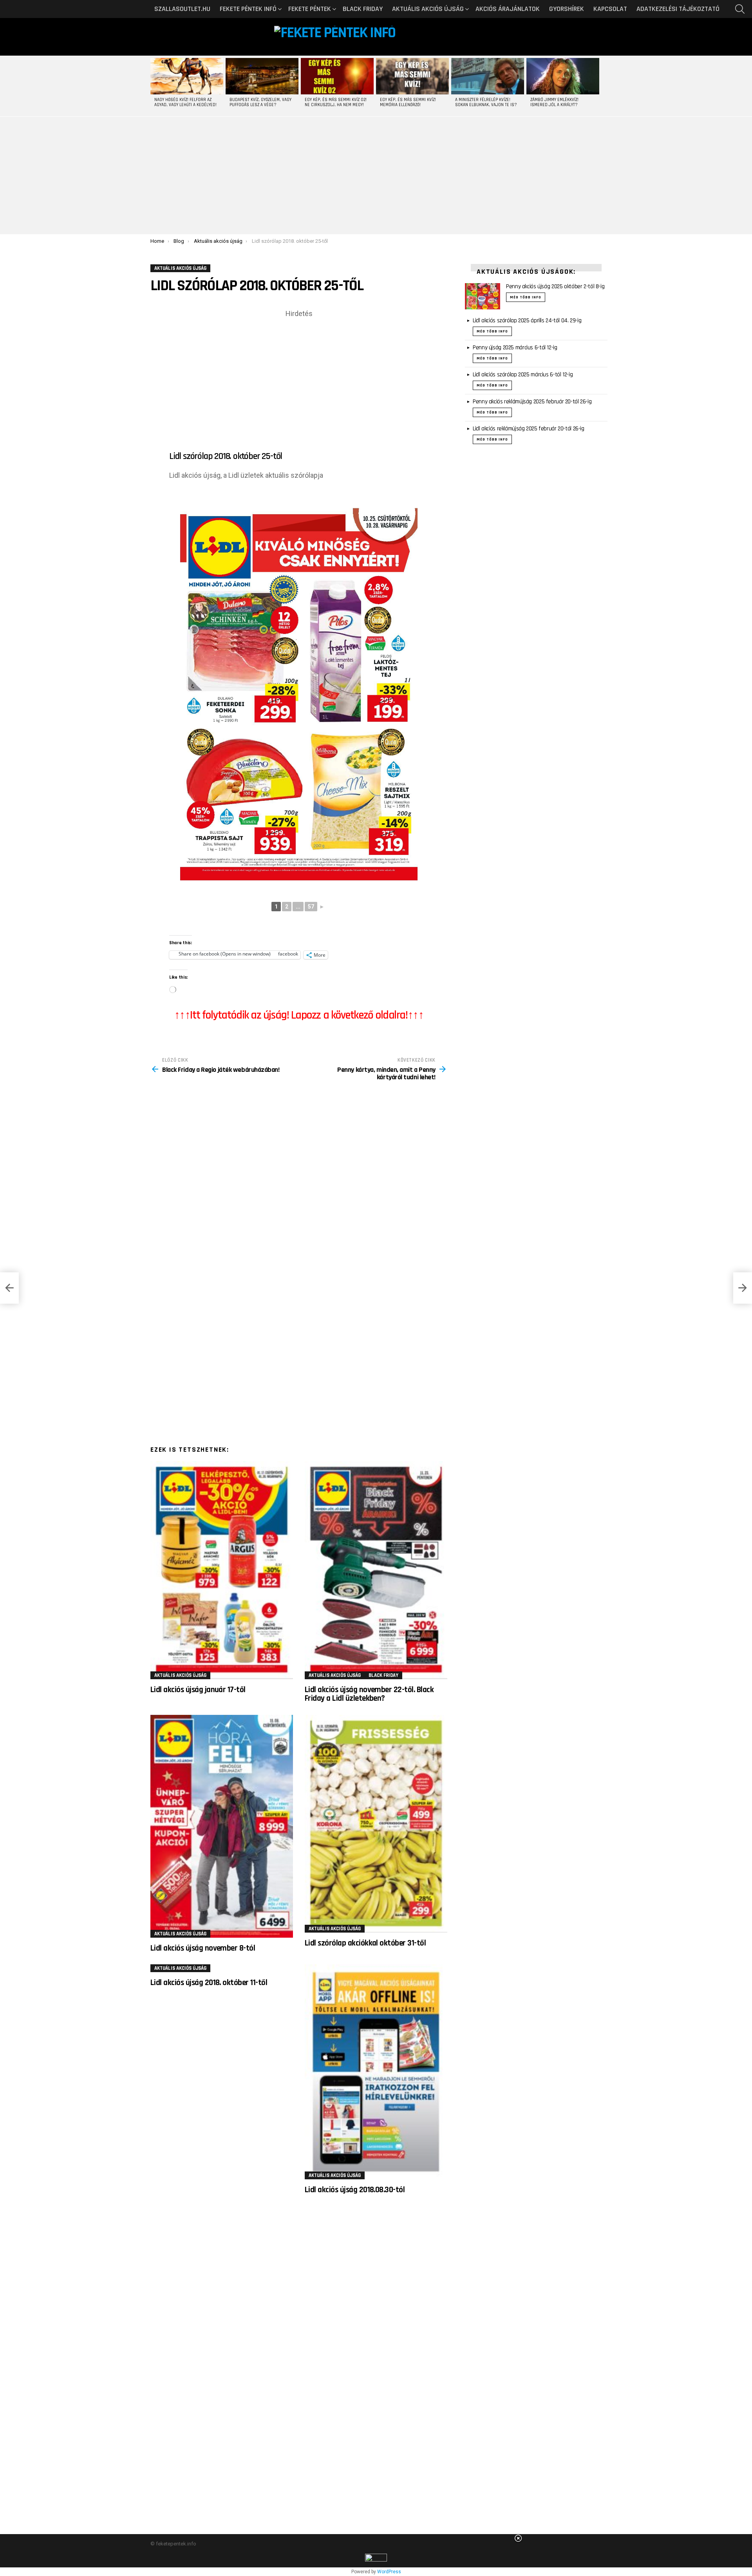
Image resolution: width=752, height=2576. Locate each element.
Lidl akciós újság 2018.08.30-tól (355, 2190)
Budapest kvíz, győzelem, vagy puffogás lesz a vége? (260, 102)
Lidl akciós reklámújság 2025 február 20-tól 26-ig (529, 429)
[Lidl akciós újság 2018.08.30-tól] (376, 2072)
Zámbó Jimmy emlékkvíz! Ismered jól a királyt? (554, 102)
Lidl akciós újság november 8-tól (203, 1948)
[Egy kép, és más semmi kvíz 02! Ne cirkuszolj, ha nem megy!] (337, 76)
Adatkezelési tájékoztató (678, 9)
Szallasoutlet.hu (182, 9)
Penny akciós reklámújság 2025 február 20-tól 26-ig (532, 402)
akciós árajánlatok (508, 9)
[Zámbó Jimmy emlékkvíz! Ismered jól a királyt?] (563, 76)
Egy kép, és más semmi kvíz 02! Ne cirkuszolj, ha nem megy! (336, 102)
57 (311, 907)
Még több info (526, 297)
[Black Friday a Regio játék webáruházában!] (9, 1288)
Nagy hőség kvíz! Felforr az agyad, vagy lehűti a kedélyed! (185, 102)
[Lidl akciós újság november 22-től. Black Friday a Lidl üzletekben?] (376, 1570)
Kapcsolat (610, 9)
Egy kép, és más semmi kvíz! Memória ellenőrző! (408, 102)
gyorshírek (567, 9)
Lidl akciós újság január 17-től (198, 1690)
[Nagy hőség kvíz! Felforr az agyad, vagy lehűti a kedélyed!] (187, 76)
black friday (363, 9)
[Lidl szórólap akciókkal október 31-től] (376, 1824)
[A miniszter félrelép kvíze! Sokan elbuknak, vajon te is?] (488, 76)
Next (598, 86)
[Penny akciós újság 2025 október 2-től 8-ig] (483, 296)
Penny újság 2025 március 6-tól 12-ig (515, 348)
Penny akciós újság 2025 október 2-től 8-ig (555, 286)
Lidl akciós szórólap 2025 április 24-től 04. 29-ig (527, 321)
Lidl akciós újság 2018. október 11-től (209, 1983)
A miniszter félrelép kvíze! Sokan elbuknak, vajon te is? (486, 102)
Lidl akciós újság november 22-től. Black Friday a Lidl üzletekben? (369, 1694)
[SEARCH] (740, 9)
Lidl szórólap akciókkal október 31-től (365, 1943)
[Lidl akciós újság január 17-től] (222, 1570)
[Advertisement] (376, 175)
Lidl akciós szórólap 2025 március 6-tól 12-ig (523, 375)
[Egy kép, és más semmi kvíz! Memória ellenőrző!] (412, 76)
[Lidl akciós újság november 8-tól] (222, 1826)
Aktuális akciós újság (428, 9)
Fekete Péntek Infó (248, 9)
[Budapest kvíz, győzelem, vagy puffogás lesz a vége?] (262, 76)
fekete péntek (310, 9)
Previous (154, 86)
